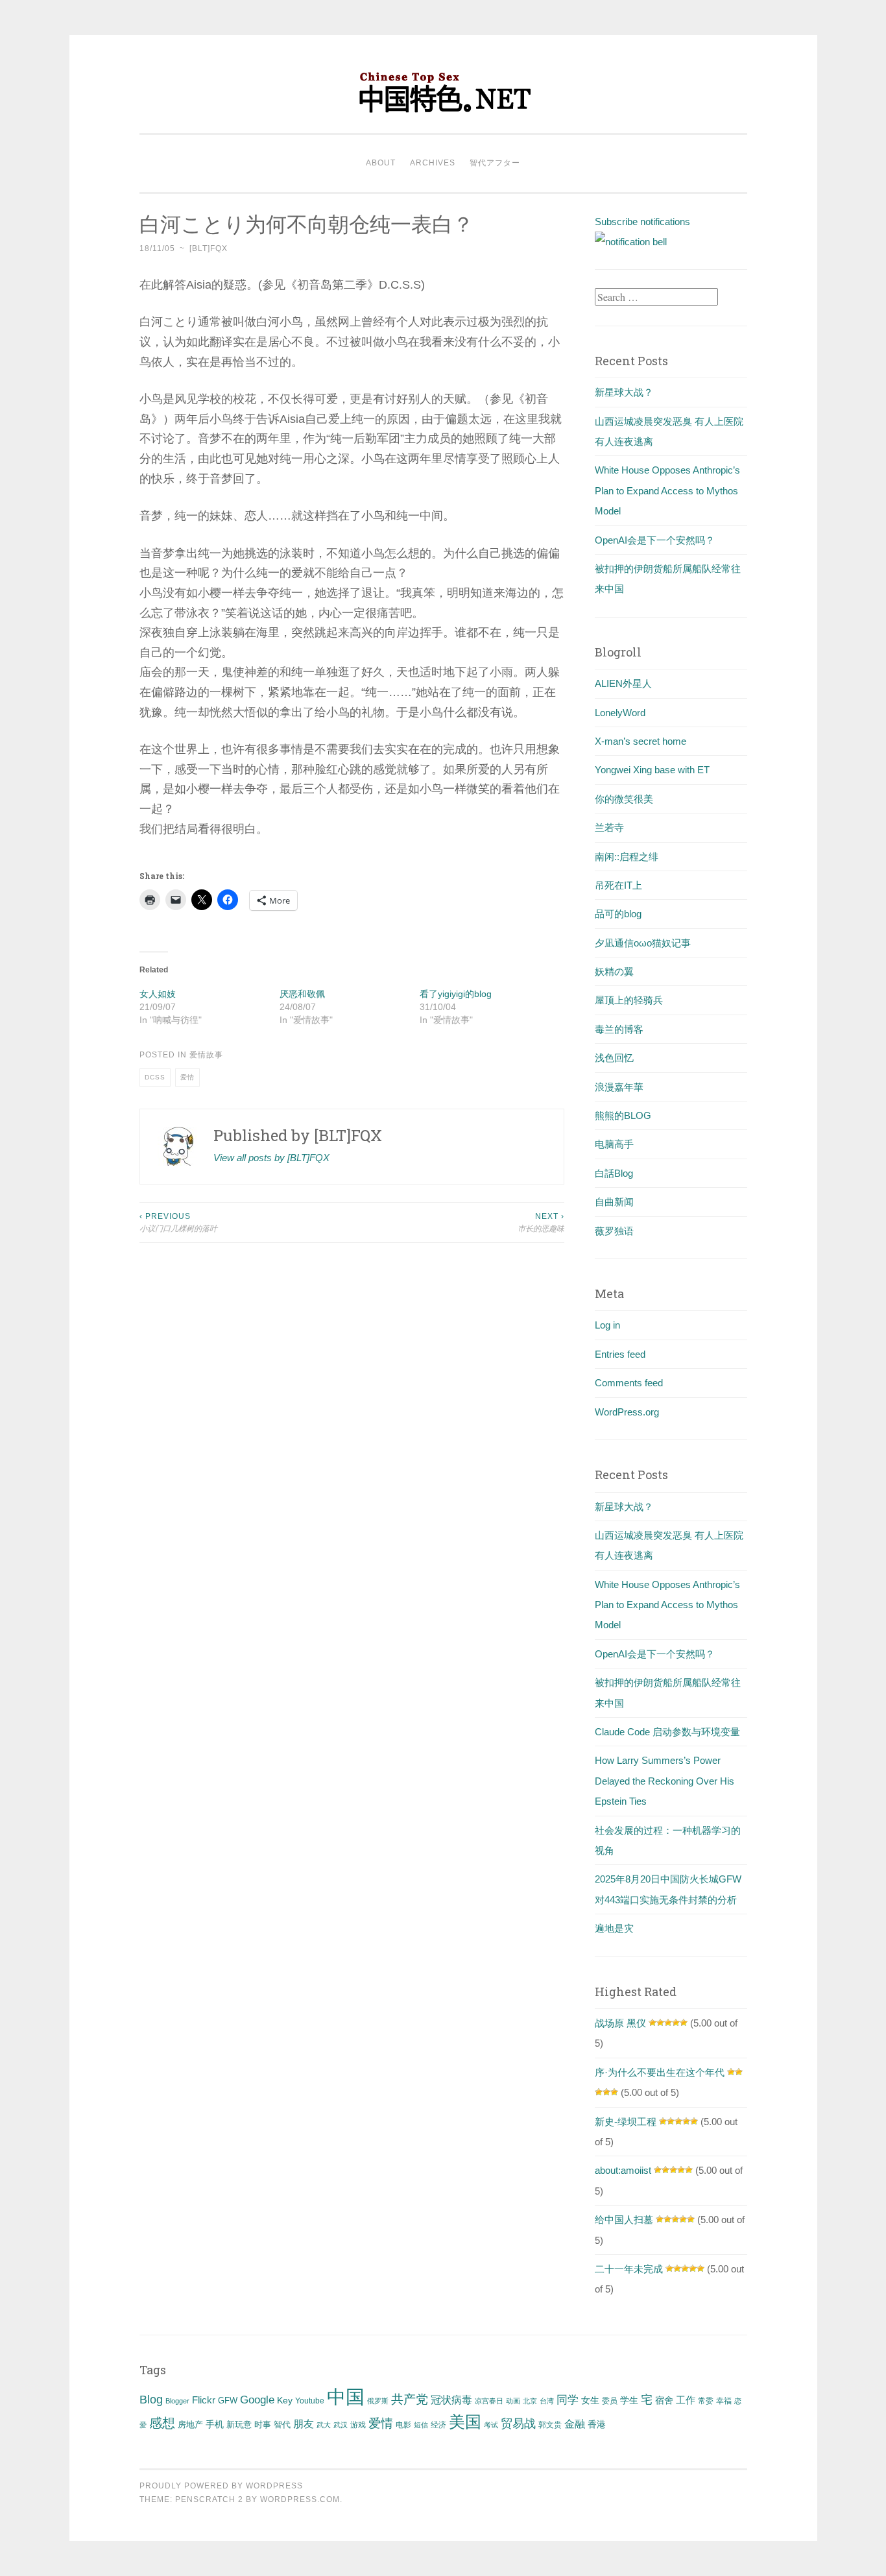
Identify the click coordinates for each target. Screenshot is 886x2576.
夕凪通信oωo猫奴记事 (643, 943)
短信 (421, 2425)
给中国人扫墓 (624, 2220)
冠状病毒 (451, 2400)
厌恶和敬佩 (302, 994)
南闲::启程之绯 (627, 857)
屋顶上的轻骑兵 (629, 1000)
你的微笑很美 (624, 799)
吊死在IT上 (618, 885)
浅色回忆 (614, 1058)
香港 (597, 2424)
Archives (433, 163)
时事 (263, 2425)
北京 (530, 2401)
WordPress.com (300, 2499)
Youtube (310, 2401)
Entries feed (620, 1354)
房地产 (190, 2425)
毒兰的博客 (619, 1029)
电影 (403, 2425)
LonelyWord (620, 713)
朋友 (304, 2424)
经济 (438, 2425)
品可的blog (618, 914)
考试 (491, 2425)
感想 (162, 2423)
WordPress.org (627, 1412)
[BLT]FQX (209, 248)
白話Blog (614, 1173)
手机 (215, 2425)
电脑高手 (614, 1144)
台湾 (547, 2401)
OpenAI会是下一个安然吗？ (655, 540)
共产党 (410, 2399)
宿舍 (664, 2400)
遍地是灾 (614, 1928)
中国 (346, 2397)
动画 (513, 2401)
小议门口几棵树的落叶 (178, 1222)
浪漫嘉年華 (619, 1087)
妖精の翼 (614, 971)
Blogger (177, 2401)
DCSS (155, 1077)
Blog (151, 2400)
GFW (228, 2401)
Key (285, 2400)
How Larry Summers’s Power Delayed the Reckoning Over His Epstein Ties (664, 1781)
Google (257, 2400)
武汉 (341, 2425)
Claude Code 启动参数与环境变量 (667, 1732)
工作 (686, 2400)
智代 (282, 2425)
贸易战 (518, 2424)
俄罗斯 (378, 2401)
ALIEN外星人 (623, 683)
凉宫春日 (489, 2401)
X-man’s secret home (641, 741)
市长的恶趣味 (541, 1222)
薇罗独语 (614, 1231)
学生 (629, 2400)
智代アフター (495, 163)
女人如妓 (158, 994)
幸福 (724, 2401)
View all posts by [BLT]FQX (271, 1158)
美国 (465, 2422)
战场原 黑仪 (620, 2023)
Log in (607, 1325)
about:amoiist (623, 2170)
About (381, 163)
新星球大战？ (624, 392)
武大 (324, 2425)
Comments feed (629, 1383)
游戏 (358, 2425)
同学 (568, 2400)
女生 (590, 2400)
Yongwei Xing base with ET (652, 770)
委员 (610, 2401)
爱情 (187, 1077)
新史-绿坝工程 (626, 2122)
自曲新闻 (614, 1202)
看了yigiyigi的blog (456, 994)
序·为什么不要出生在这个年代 (660, 2072)
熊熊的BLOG (623, 1115)
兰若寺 (609, 827)
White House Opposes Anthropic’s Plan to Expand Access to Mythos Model (667, 490)
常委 (706, 2401)
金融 (575, 2424)
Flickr (204, 2400)
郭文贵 (550, 2425)
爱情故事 (206, 1055)
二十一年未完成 (629, 2269)
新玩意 (239, 2425)
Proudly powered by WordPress (221, 2486)
